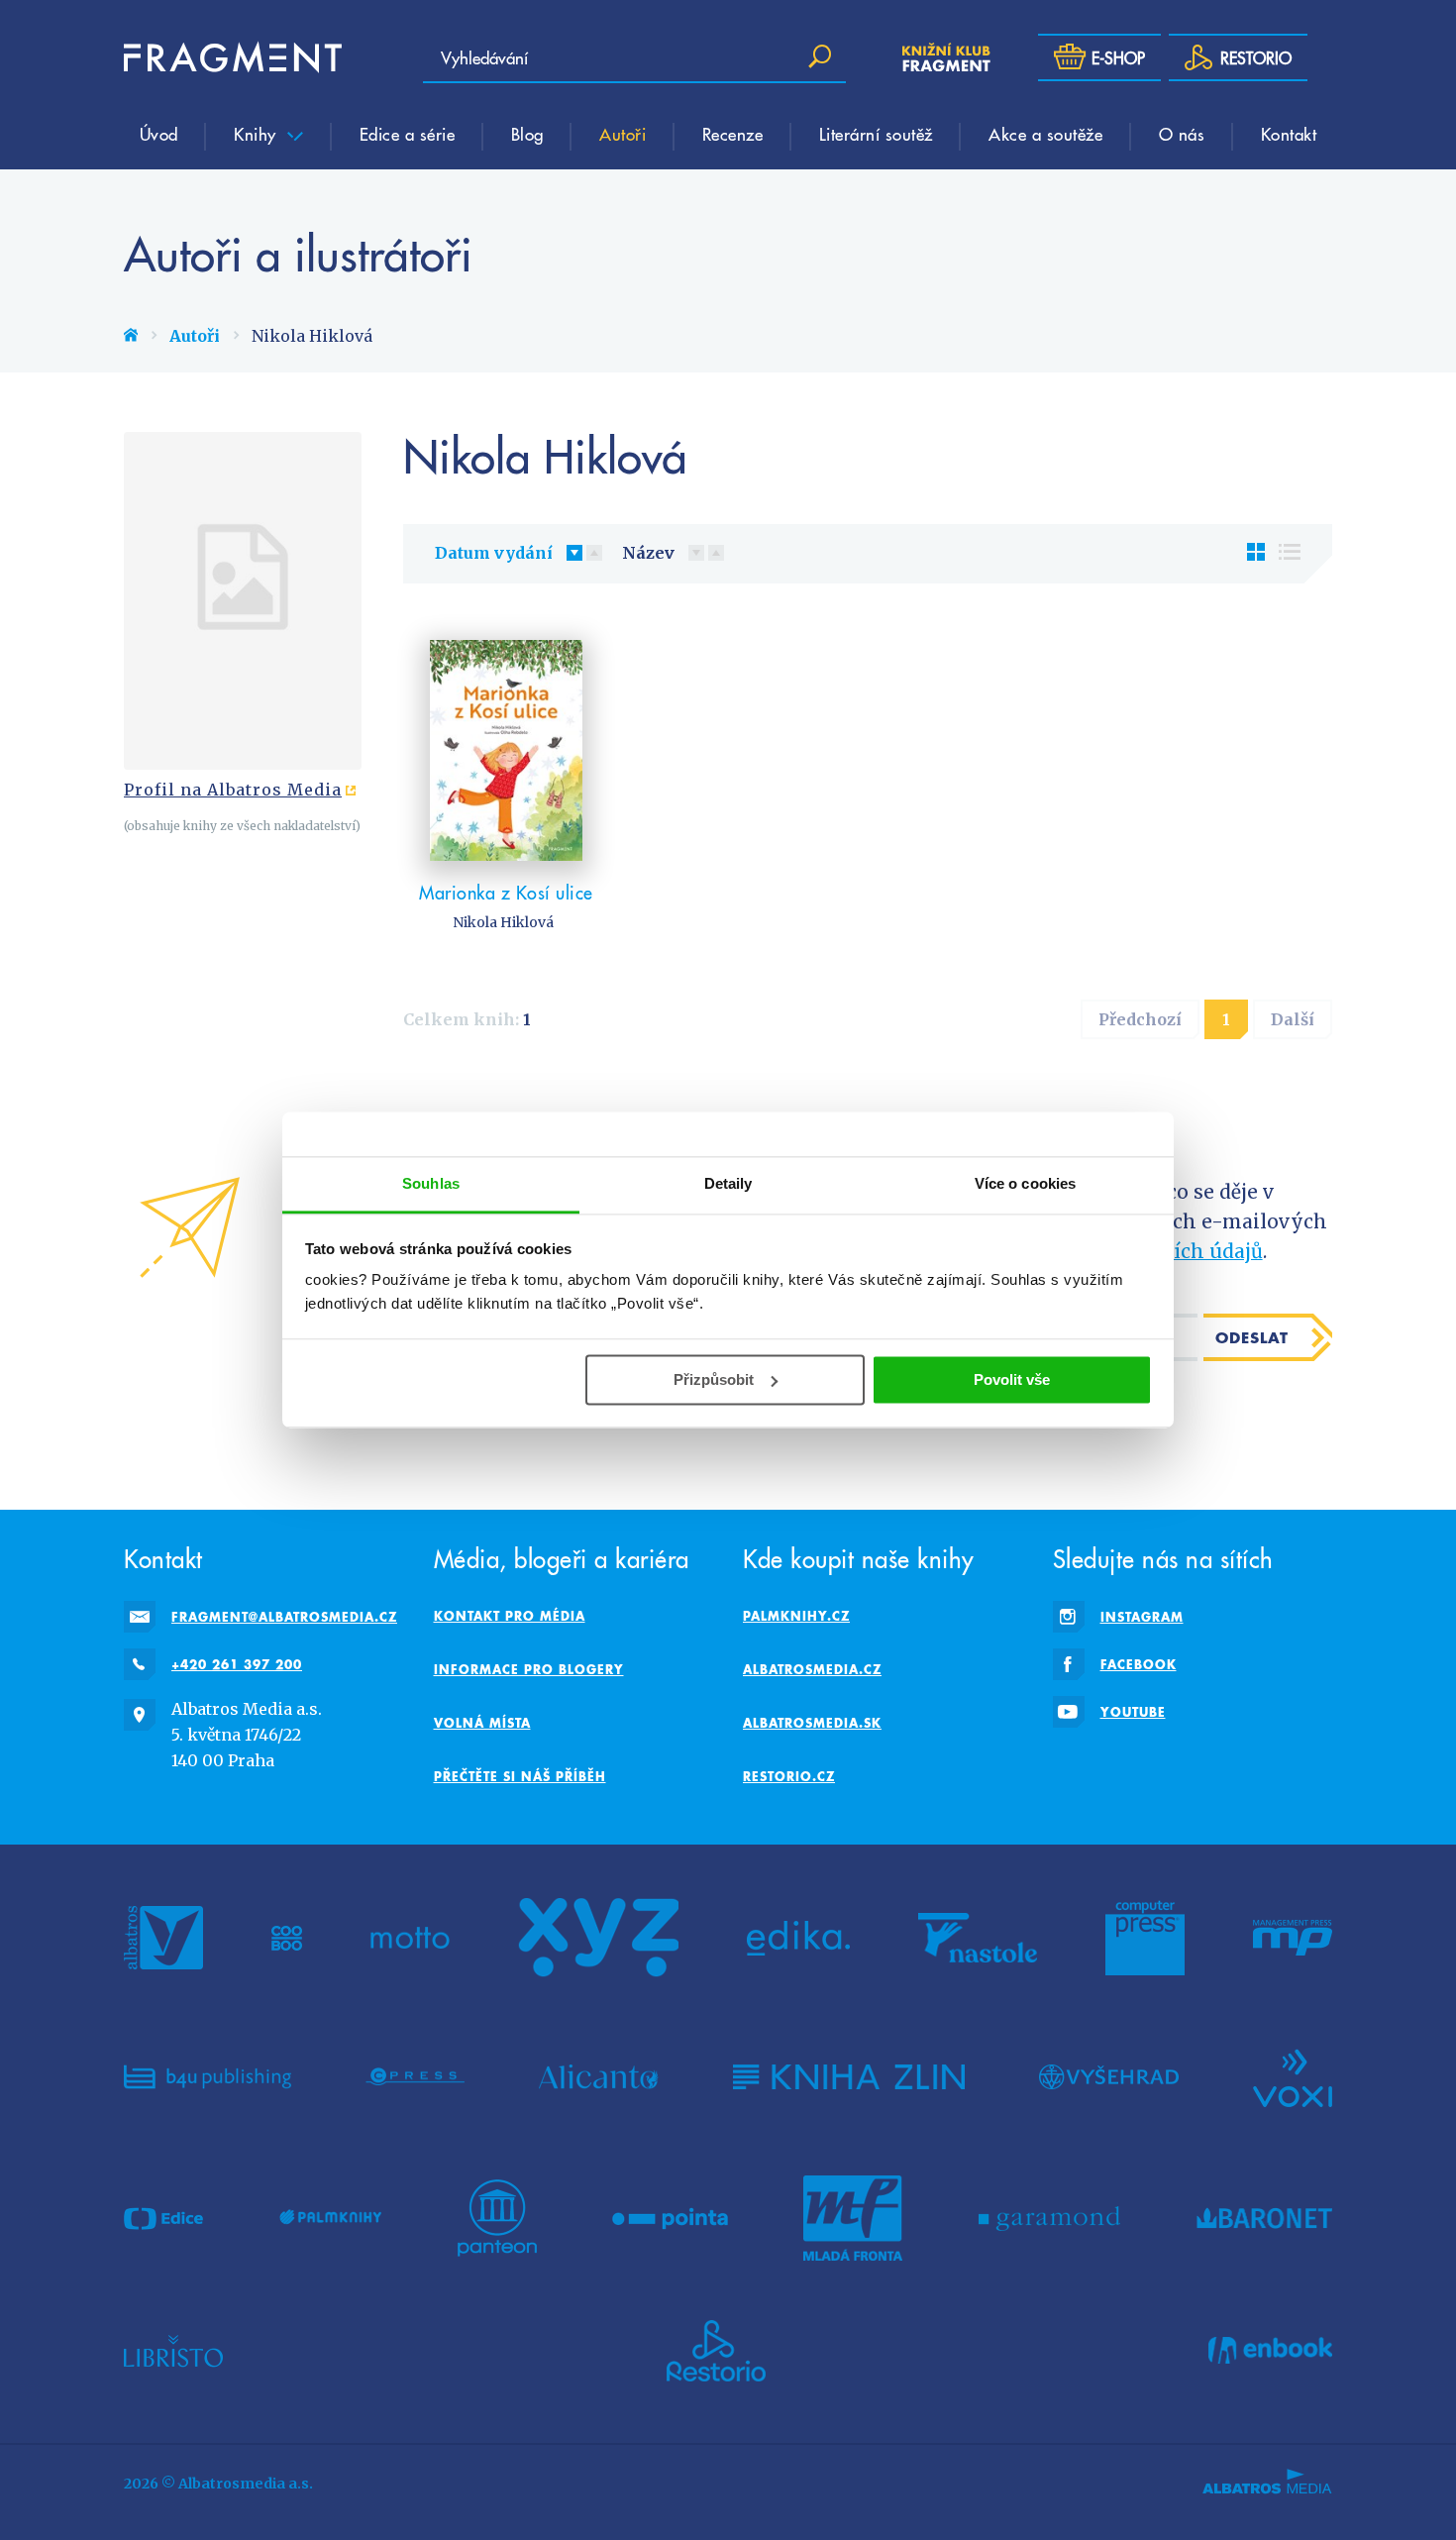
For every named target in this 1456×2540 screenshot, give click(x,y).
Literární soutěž (876, 134)
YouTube (1133, 1712)
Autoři (623, 134)
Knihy (258, 134)
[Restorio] (716, 2351)
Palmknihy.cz (796, 1616)
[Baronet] (1265, 2218)
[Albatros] (163, 1938)
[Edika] (798, 1938)
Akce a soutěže (1045, 134)
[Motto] (410, 1938)
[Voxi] (1293, 2076)
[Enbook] (1270, 2351)
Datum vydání (494, 553)
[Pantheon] (497, 2218)
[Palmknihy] (331, 2218)
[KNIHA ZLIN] (849, 2076)
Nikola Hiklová (503, 922)
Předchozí (1140, 1019)
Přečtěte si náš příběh (520, 1776)
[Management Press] (1293, 1938)
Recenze (733, 134)
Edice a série (408, 134)
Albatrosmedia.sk (812, 1723)
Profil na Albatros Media (233, 790)
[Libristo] (173, 2351)
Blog (527, 134)
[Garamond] (1049, 2218)
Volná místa (482, 1723)
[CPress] (415, 2076)
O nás (1182, 134)
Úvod (159, 134)
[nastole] (978, 1938)
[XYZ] (598, 1938)
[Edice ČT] (163, 2218)
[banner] (233, 57)
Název (648, 553)
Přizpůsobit (714, 1379)
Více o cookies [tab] (1025, 1183)
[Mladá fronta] (853, 2218)
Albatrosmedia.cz (812, 1669)
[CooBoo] (287, 1938)
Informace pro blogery (529, 1669)
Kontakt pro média (510, 1616)
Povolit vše (1012, 1379)
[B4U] (208, 2076)
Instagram (1142, 1617)
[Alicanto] (599, 2076)
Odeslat (1252, 1337)
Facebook (1139, 1664)
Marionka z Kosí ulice (506, 892)
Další (1293, 1019)
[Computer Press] (1145, 1938)
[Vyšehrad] (1109, 2076)
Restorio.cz (789, 1776)
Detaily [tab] (728, 1183)
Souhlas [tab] (431, 1183)
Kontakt (1289, 134)
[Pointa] (670, 2218)
